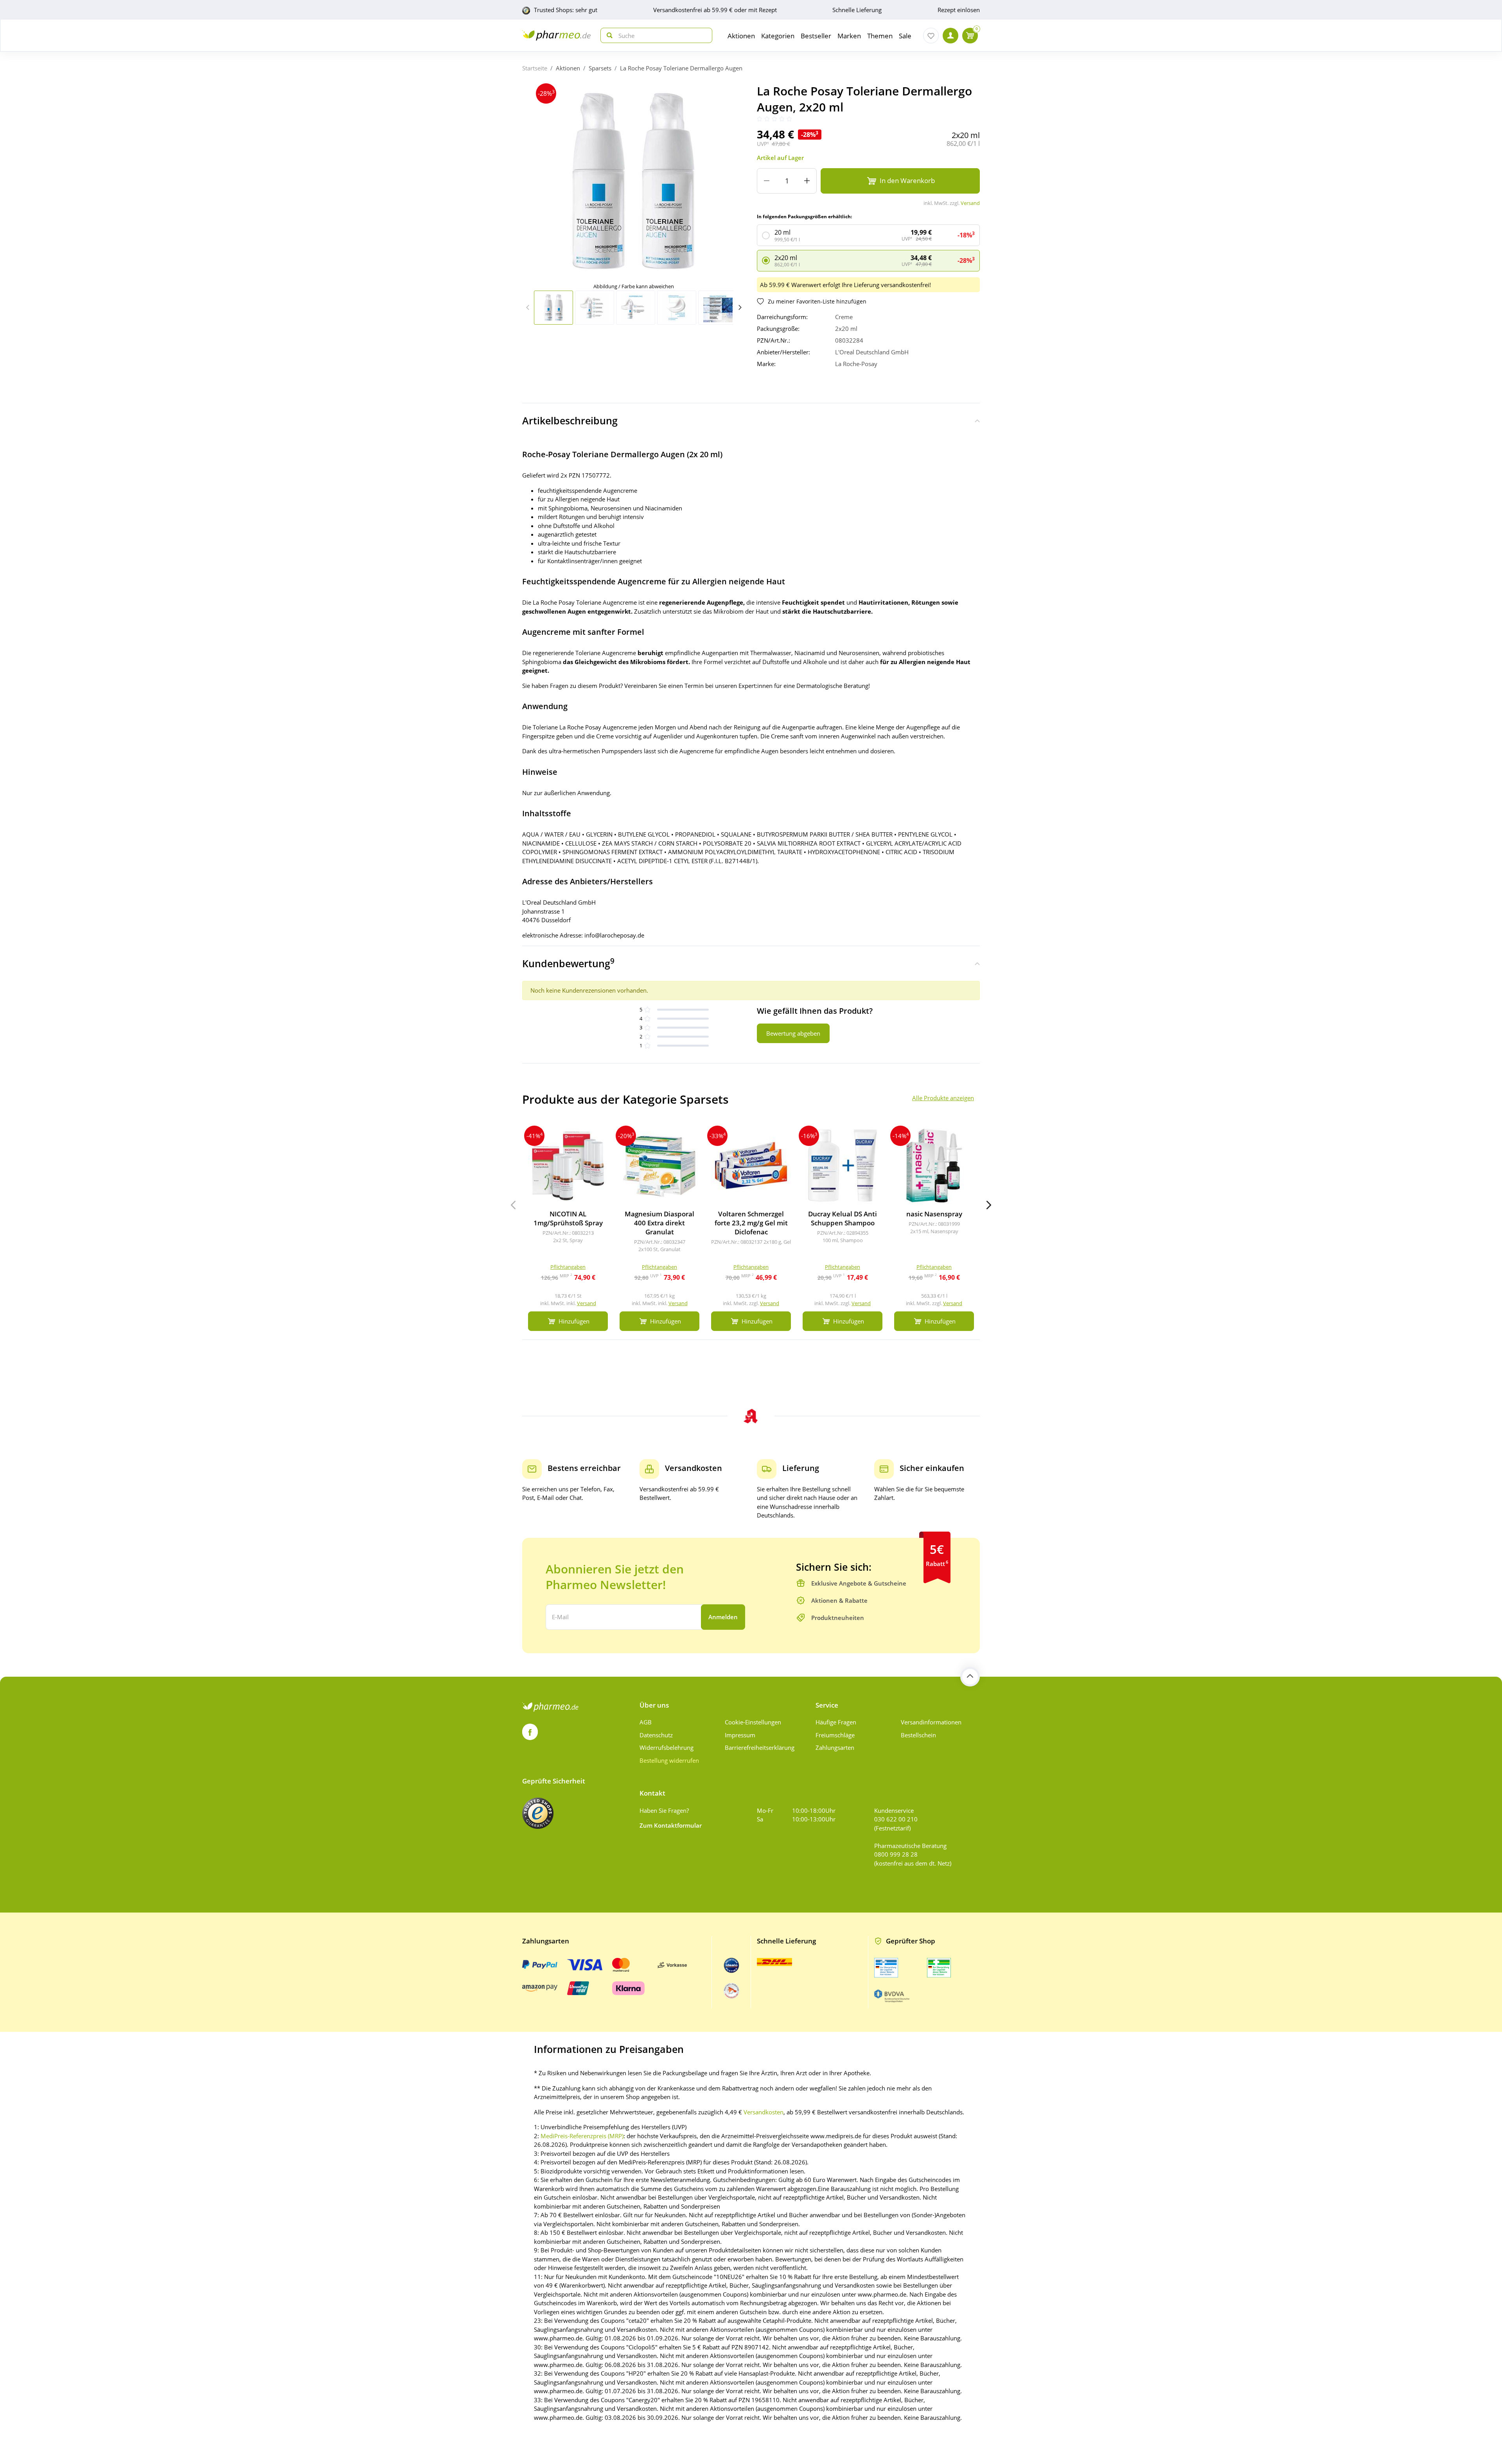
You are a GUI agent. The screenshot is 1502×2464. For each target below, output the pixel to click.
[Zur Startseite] (556, 35)
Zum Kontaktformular (671, 1825)
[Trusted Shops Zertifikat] (538, 1813)
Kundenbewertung (568, 963)
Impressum (740, 1735)
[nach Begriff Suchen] (608, 35)
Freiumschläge (835, 1735)
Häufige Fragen (836, 1722)
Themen (880, 36)
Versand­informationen (931, 1722)
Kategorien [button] (778, 36)
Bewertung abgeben (793, 1033)
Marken (849, 36)
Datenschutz (656, 1735)
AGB (646, 1722)
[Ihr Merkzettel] (931, 36)
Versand (970, 203)
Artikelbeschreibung (570, 420)
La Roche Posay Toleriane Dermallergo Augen (681, 68)
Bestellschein (918, 1735)
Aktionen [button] (741, 36)
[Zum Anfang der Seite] (970, 1677)
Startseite (535, 68)
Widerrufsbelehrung (667, 1747)
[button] (740, 307)
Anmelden (723, 1617)
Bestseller (816, 36)
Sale (905, 36)
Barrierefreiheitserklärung (760, 1747)
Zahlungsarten (835, 1747)
